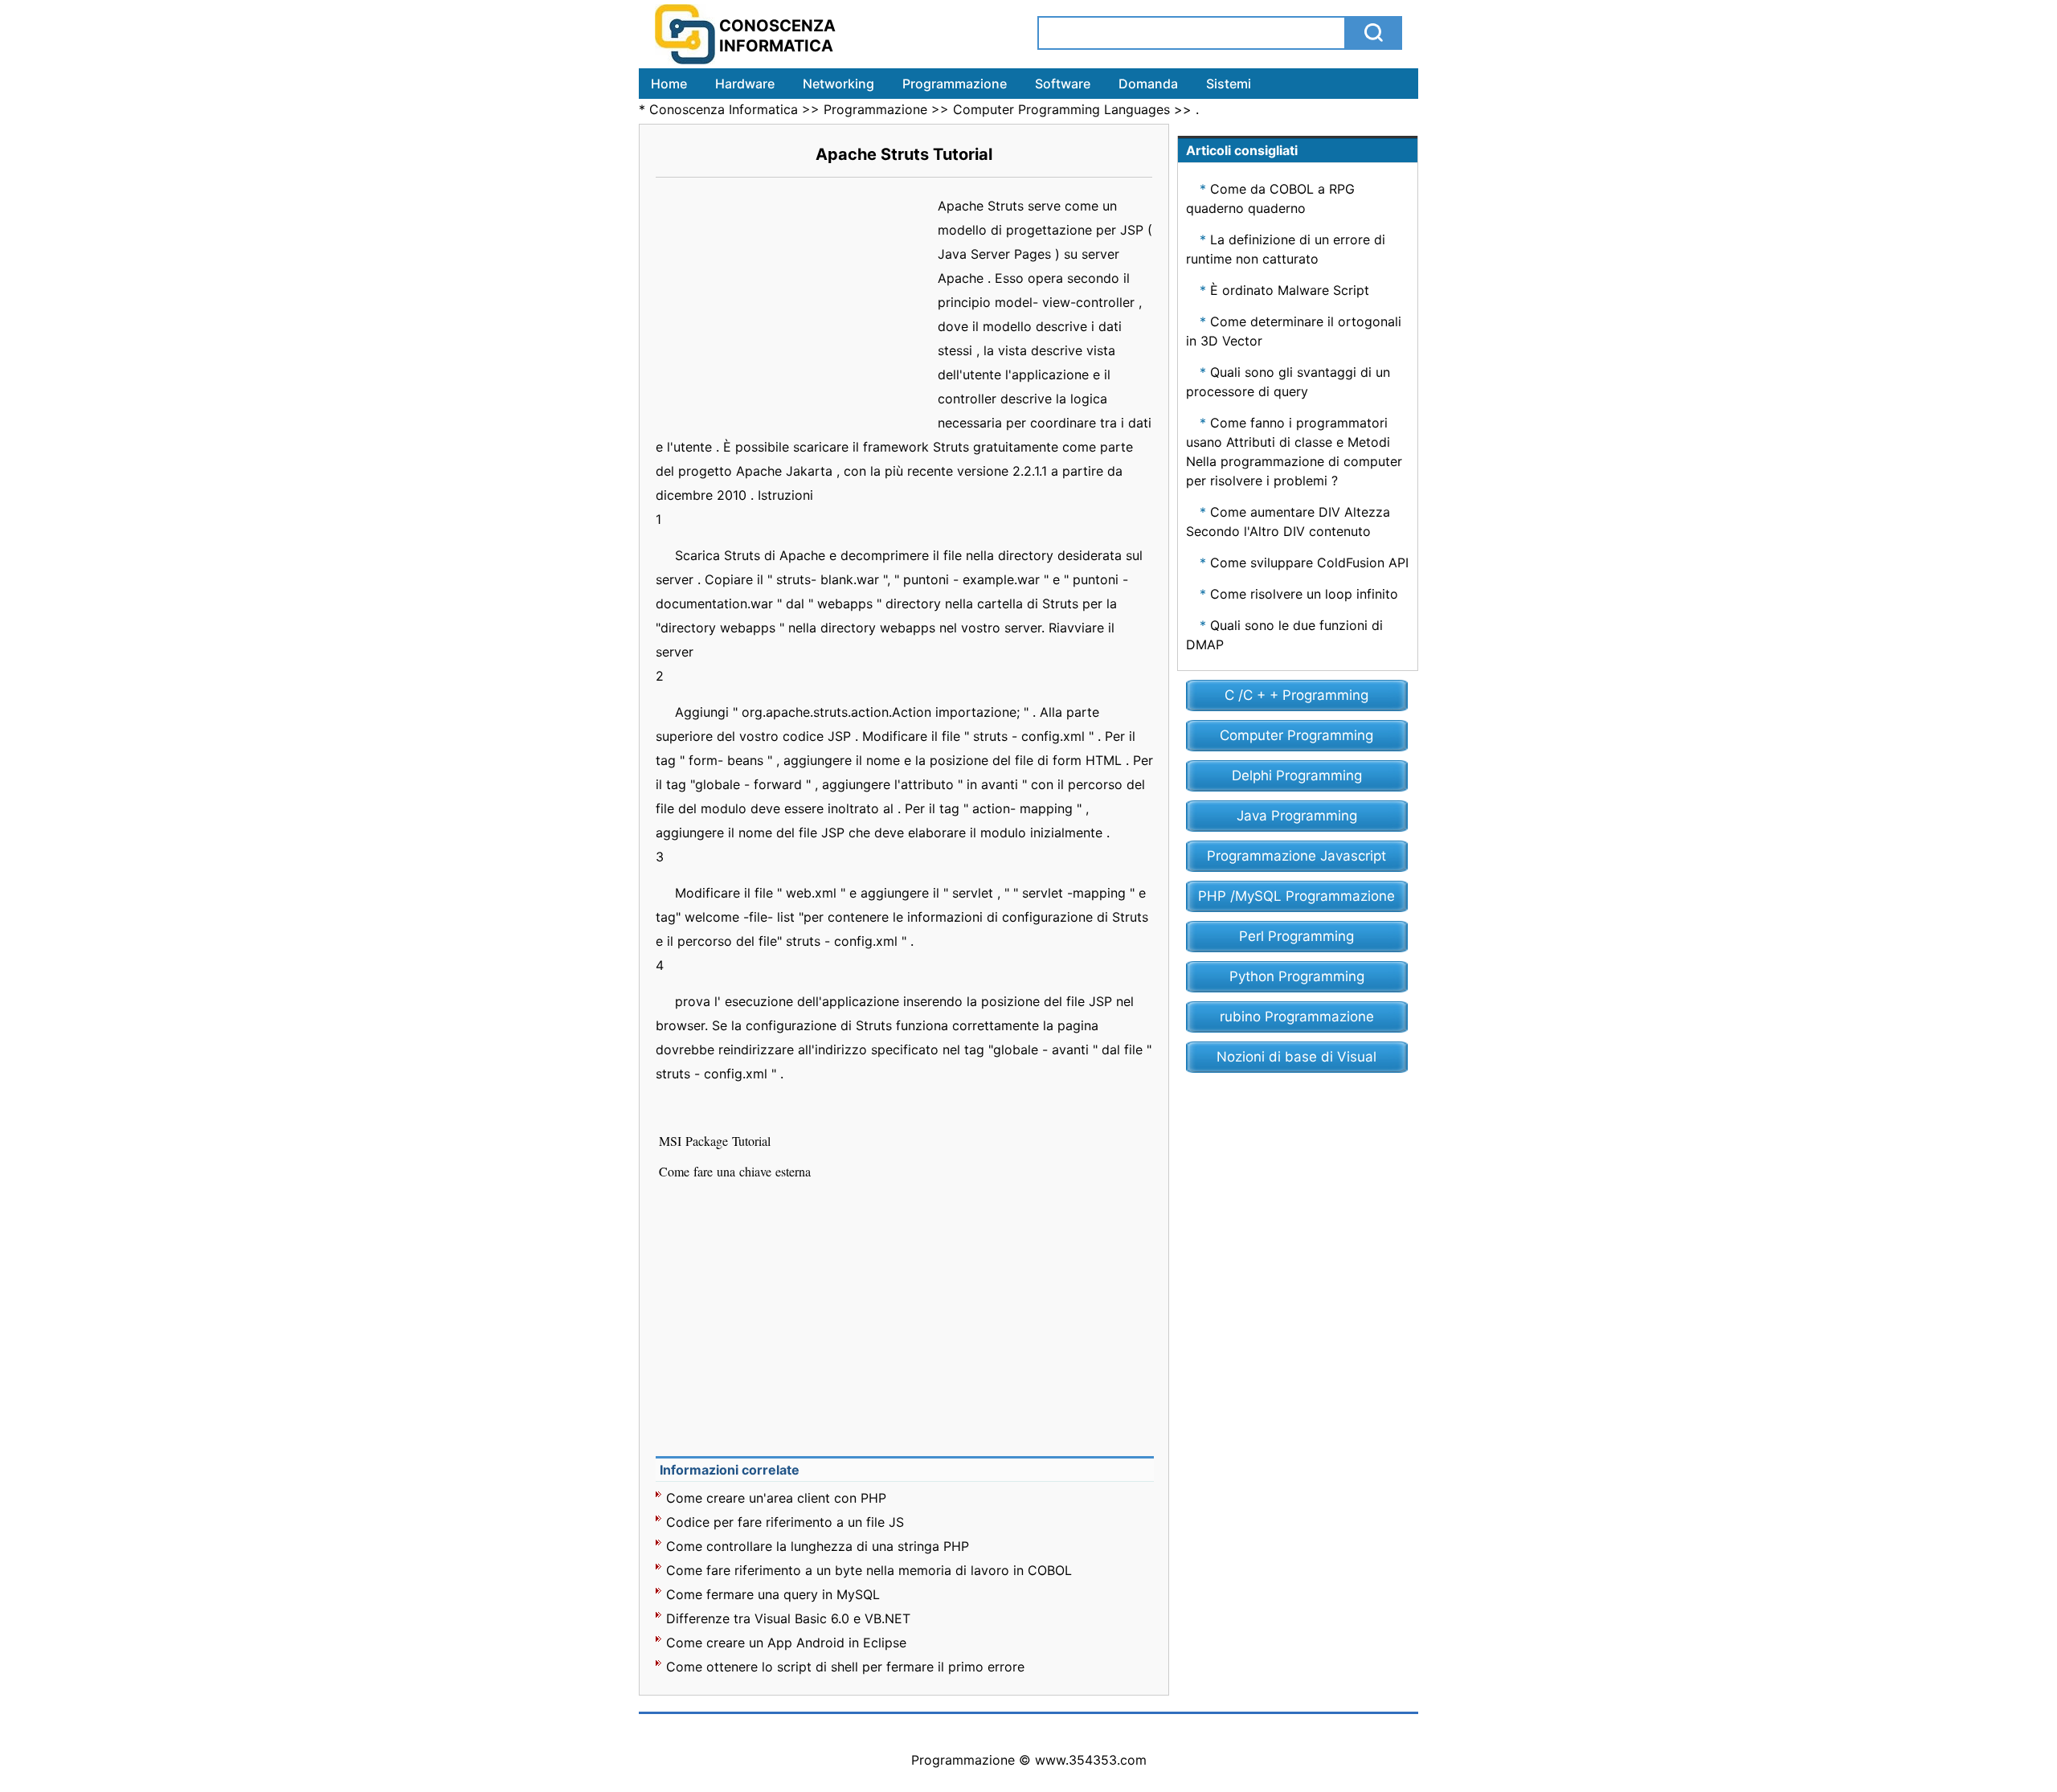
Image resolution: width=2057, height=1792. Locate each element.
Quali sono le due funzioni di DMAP (1284, 635)
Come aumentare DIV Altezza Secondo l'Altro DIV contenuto (1288, 522)
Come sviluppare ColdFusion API (1309, 563)
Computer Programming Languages (1061, 109)
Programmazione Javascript (1296, 856)
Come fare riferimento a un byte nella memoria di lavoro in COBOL (869, 1570)
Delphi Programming (1297, 775)
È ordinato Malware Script (1290, 290)
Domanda (1148, 84)
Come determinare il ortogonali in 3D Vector (1294, 331)
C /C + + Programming (1296, 695)
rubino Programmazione (1297, 1017)
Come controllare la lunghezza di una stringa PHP (818, 1546)
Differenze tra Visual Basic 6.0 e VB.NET (788, 1618)
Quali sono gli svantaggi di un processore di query (1288, 382)
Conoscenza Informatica (724, 109)
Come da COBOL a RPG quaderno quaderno (1270, 198)
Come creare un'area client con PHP (776, 1498)
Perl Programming (1296, 936)
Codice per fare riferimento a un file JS (785, 1522)
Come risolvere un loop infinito (1304, 594)
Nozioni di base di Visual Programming (1296, 1061)
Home (669, 84)
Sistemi (1229, 84)
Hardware (745, 84)
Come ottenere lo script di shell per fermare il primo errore (845, 1667)
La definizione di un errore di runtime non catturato (1286, 249)
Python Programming (1297, 976)
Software (1063, 84)
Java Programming (1297, 816)
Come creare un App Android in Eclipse (786, 1643)
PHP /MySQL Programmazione (1296, 896)
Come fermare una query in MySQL (773, 1594)
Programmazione (955, 84)
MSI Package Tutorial (717, 1141)
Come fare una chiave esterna (737, 1171)
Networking (838, 84)
